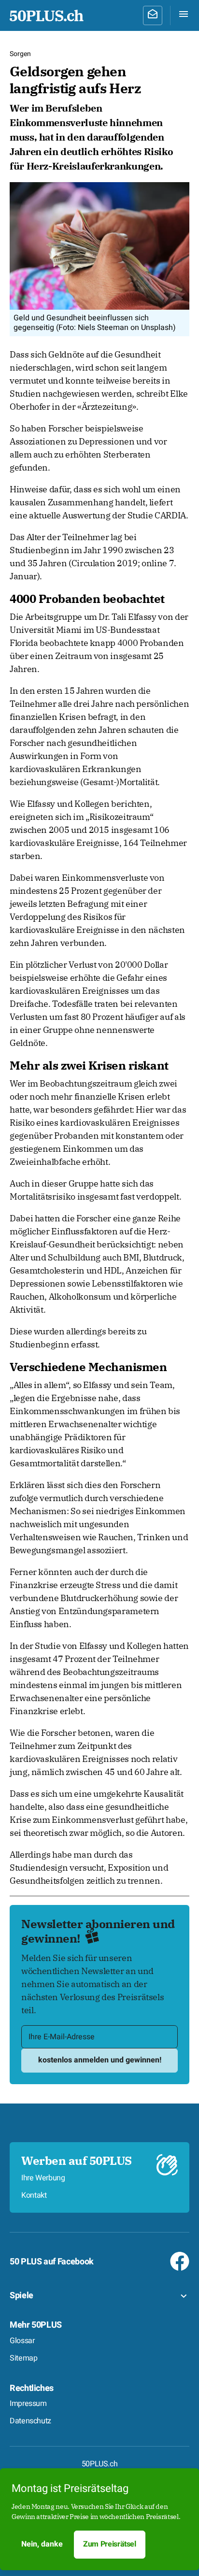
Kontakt (34, 2195)
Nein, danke (42, 2544)
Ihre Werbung (43, 2178)
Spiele (21, 2296)
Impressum (28, 2404)
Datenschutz (30, 2421)
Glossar (22, 2341)
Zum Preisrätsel (110, 2544)
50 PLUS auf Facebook (52, 2262)
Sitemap (23, 2358)
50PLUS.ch (100, 2464)
